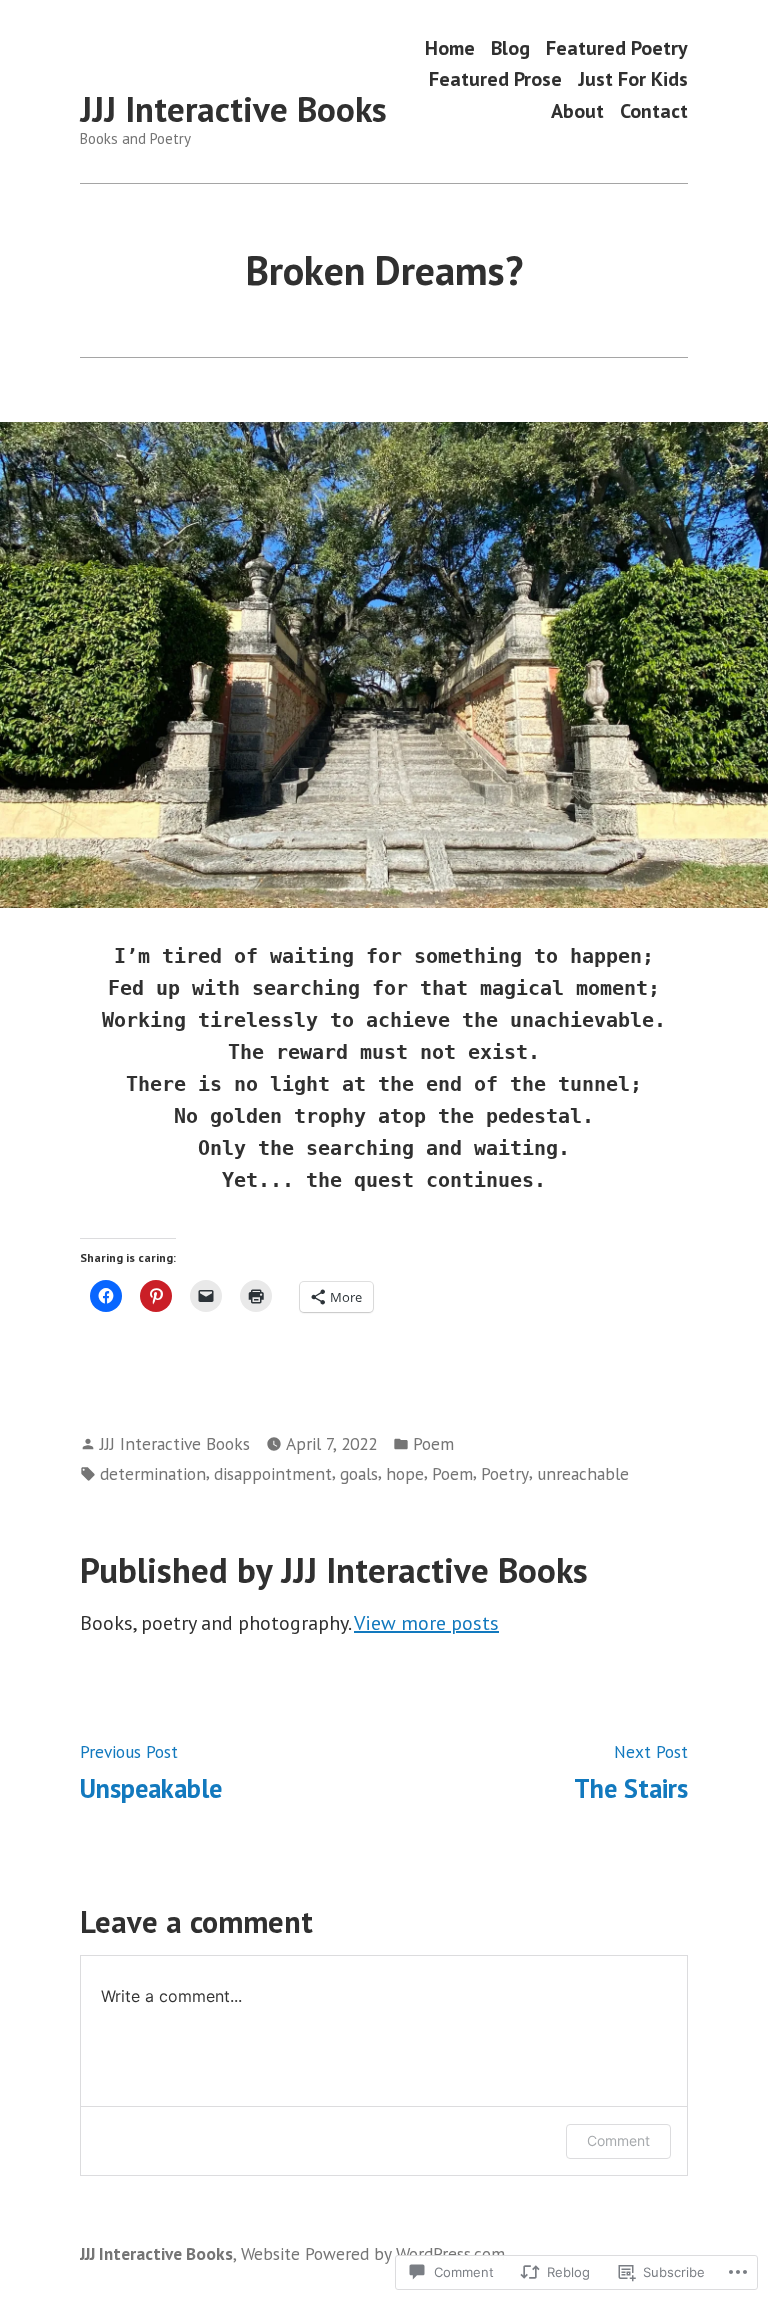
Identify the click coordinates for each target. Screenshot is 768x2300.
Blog (510, 47)
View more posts (426, 1623)
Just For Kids (633, 79)
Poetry (505, 1473)
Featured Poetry (617, 47)
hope (405, 1473)
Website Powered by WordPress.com (373, 2253)
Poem (433, 1443)
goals (359, 1473)
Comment (618, 2140)
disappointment (273, 1473)
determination (153, 1473)
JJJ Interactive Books (233, 109)
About (577, 110)
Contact (654, 110)
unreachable (583, 1473)
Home (450, 47)
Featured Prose (495, 79)
